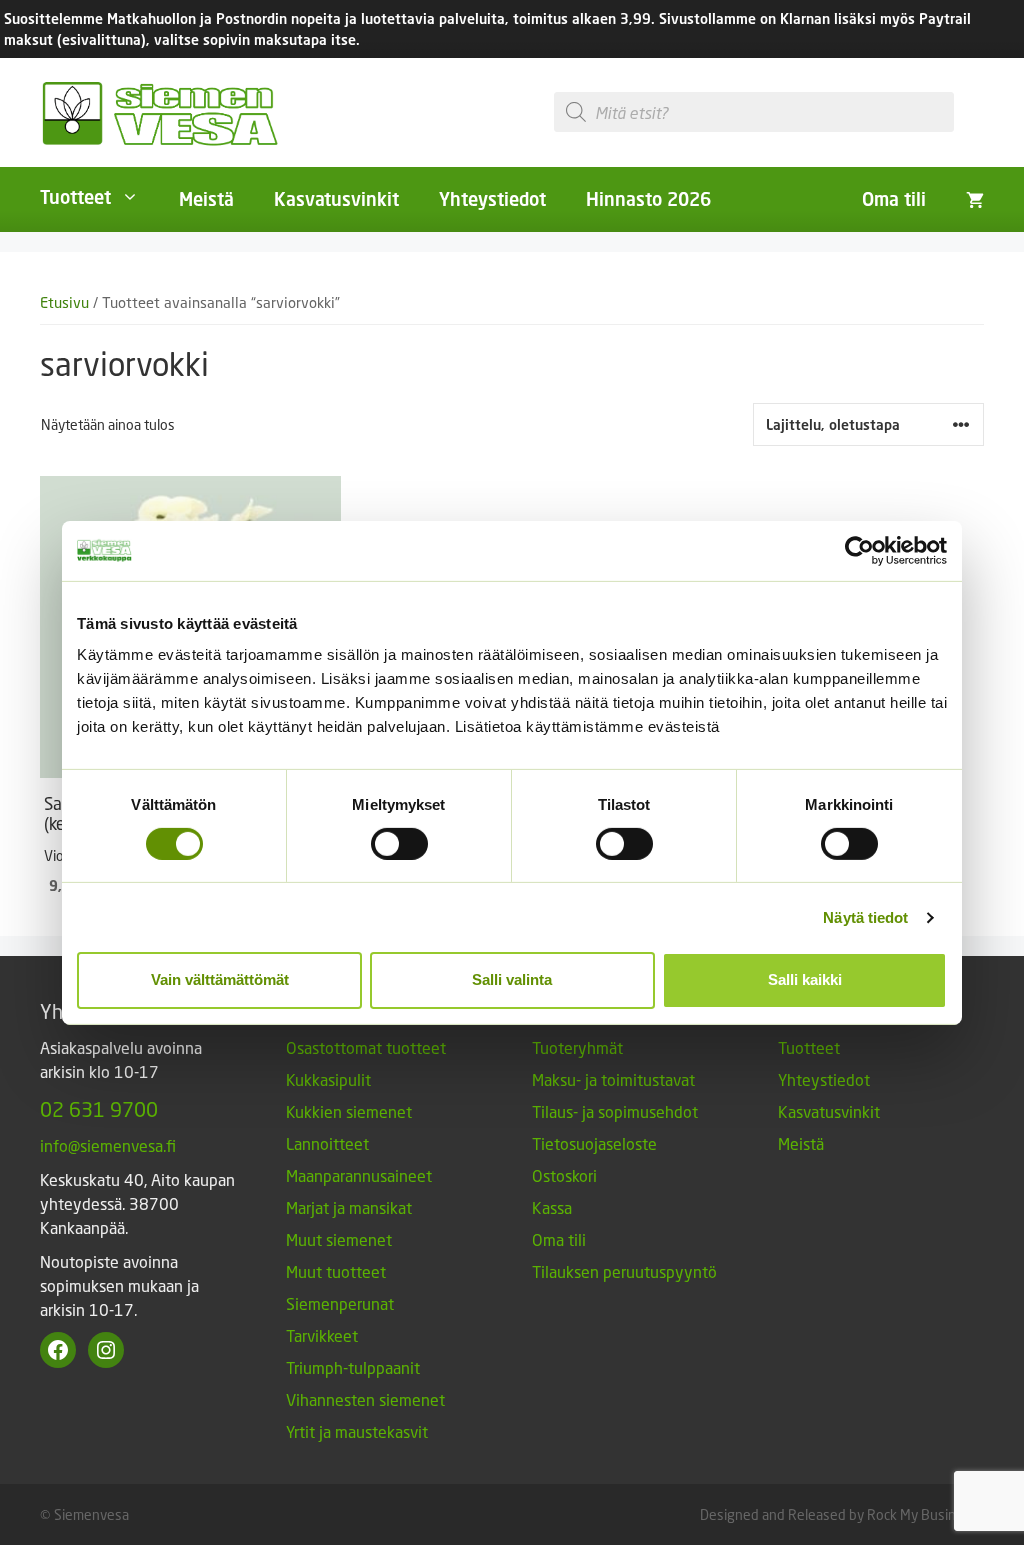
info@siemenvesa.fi (108, 1145)
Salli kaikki (805, 979)
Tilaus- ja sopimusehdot (615, 1111)
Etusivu (64, 302)
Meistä (206, 199)
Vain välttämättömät (220, 979)
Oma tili (894, 199)
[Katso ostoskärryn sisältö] (975, 199)
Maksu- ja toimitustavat (613, 1079)
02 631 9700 (99, 1109)
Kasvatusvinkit (336, 199)
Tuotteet (75, 197)
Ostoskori (564, 1175)
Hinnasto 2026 (648, 199)
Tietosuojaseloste (594, 1143)
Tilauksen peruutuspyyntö (624, 1271)
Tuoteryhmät (577, 1047)
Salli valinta (512, 979)
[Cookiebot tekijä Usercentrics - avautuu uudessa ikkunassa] (859, 550)
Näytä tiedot (865, 917)
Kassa (552, 1207)
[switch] (399, 844)
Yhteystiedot (492, 199)
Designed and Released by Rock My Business (839, 1514)
